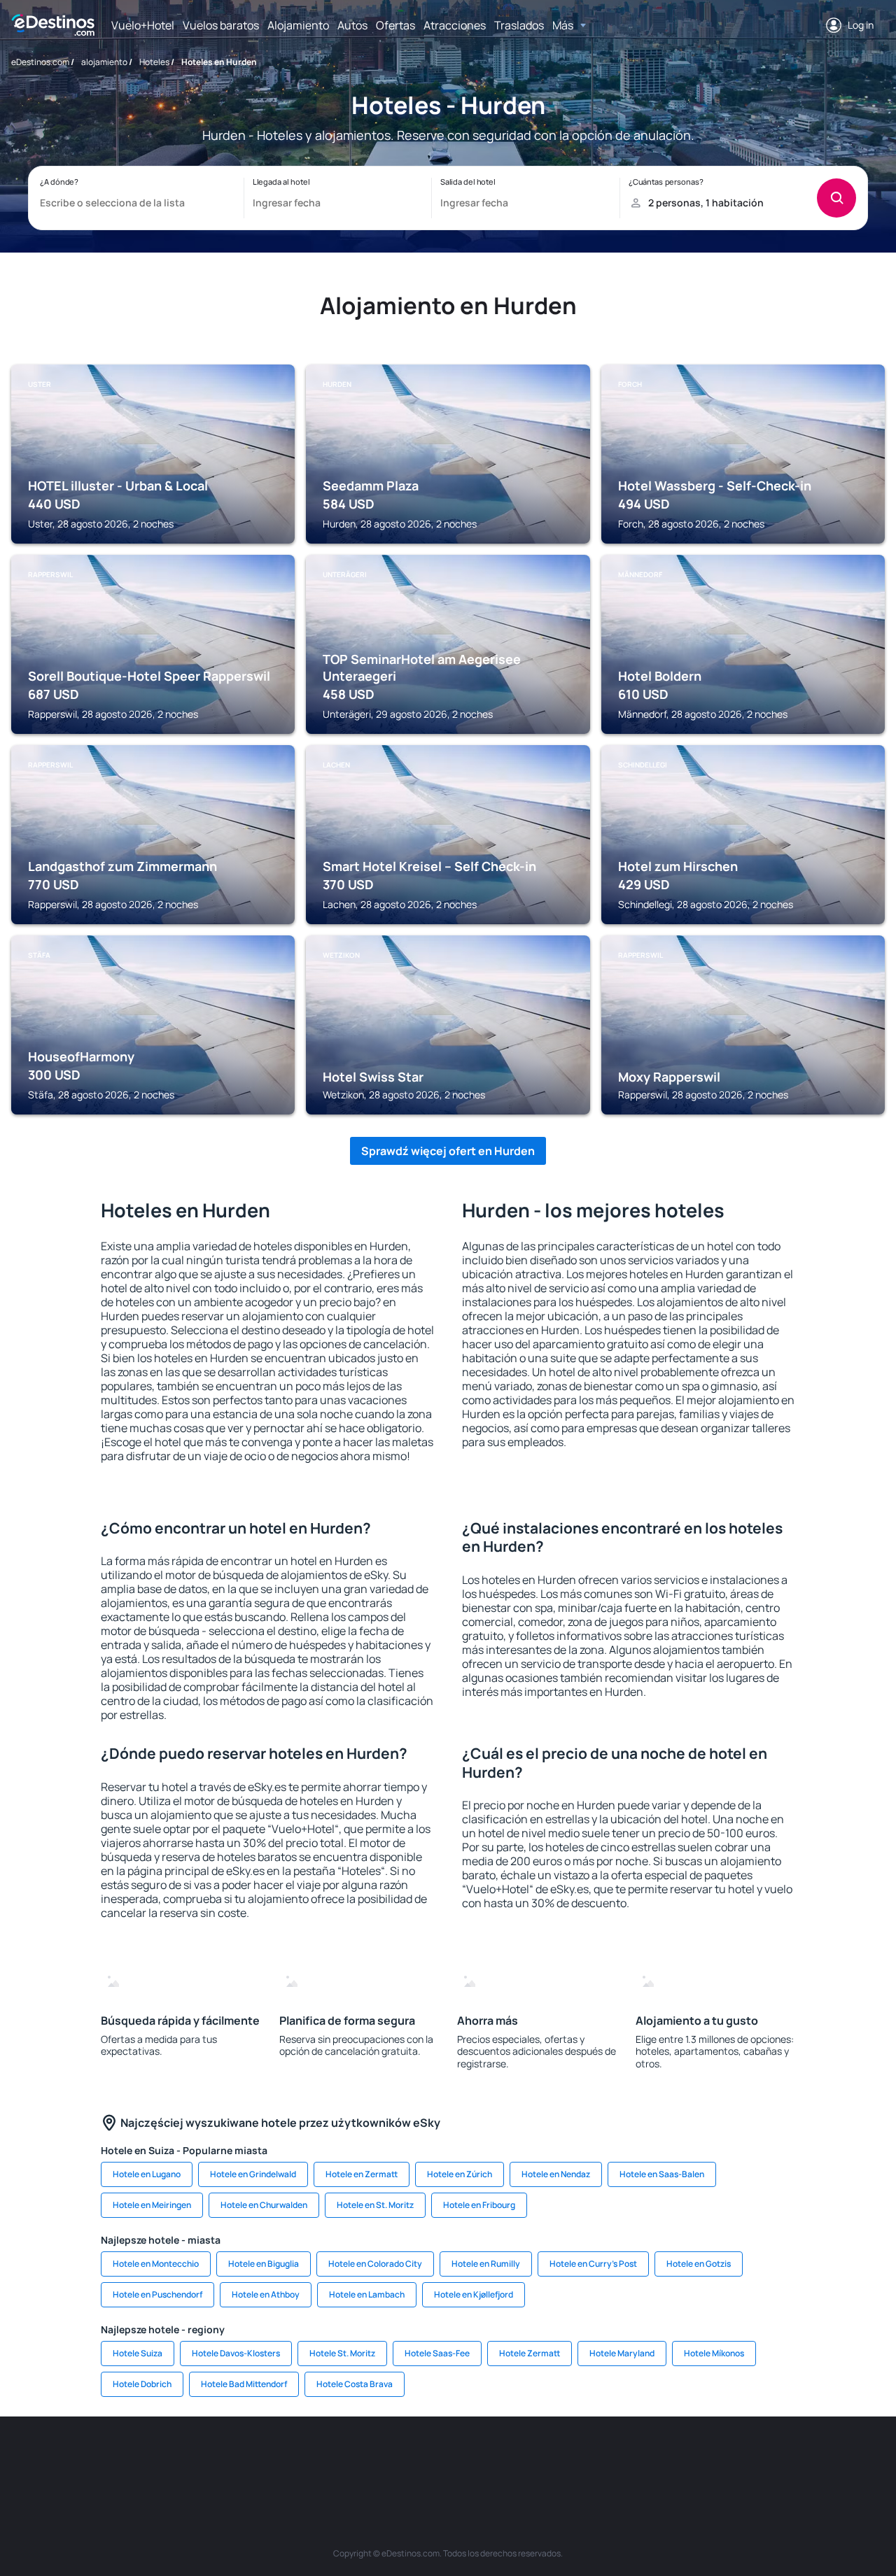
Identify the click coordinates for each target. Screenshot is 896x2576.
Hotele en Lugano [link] (147, 2174)
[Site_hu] (469, 2458)
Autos (352, 25)
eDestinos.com (40, 62)
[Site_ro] (133, 2458)
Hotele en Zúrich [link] (460, 2174)
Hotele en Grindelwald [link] (253, 2174)
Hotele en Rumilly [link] (486, 2264)
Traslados (519, 25)
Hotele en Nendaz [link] (556, 2174)
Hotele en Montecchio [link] (156, 2264)
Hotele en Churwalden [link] (264, 2205)
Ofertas (395, 25)
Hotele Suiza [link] (138, 2353)
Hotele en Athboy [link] (266, 2294)
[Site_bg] (175, 2458)
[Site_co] (511, 2458)
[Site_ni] (679, 2458)
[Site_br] (91, 2458)
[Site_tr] (301, 2458)
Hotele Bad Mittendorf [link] (244, 2384)
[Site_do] (553, 2458)
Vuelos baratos (221, 25)
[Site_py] (805, 2458)
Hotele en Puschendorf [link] (157, 2294)
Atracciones (455, 25)
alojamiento (104, 62)
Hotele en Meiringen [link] (152, 2205)
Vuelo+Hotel (143, 25)
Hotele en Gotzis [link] (699, 2264)
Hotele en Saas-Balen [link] (662, 2174)
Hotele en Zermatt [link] (362, 2174)
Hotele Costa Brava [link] (355, 2384)
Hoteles (154, 62)
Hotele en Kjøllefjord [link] (474, 2294)
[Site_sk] (427, 2458)
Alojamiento (298, 25)
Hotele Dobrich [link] (142, 2384)
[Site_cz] (343, 2458)
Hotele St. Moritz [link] (342, 2353)
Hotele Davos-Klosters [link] (236, 2353)
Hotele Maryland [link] (622, 2353)
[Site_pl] (217, 2458)
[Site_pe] (259, 2458)
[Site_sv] (637, 2458)
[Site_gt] (721, 2458)
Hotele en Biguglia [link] (264, 2264)
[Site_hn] (763, 2458)
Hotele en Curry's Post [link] (593, 2264)
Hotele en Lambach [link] (367, 2294)
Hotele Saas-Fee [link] (437, 2353)
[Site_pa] (595, 2458)
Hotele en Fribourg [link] (479, 2205)
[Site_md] (385, 2458)
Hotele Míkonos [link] (714, 2353)
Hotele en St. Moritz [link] (375, 2205)
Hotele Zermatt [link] (530, 2353)
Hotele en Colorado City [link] (375, 2264)
